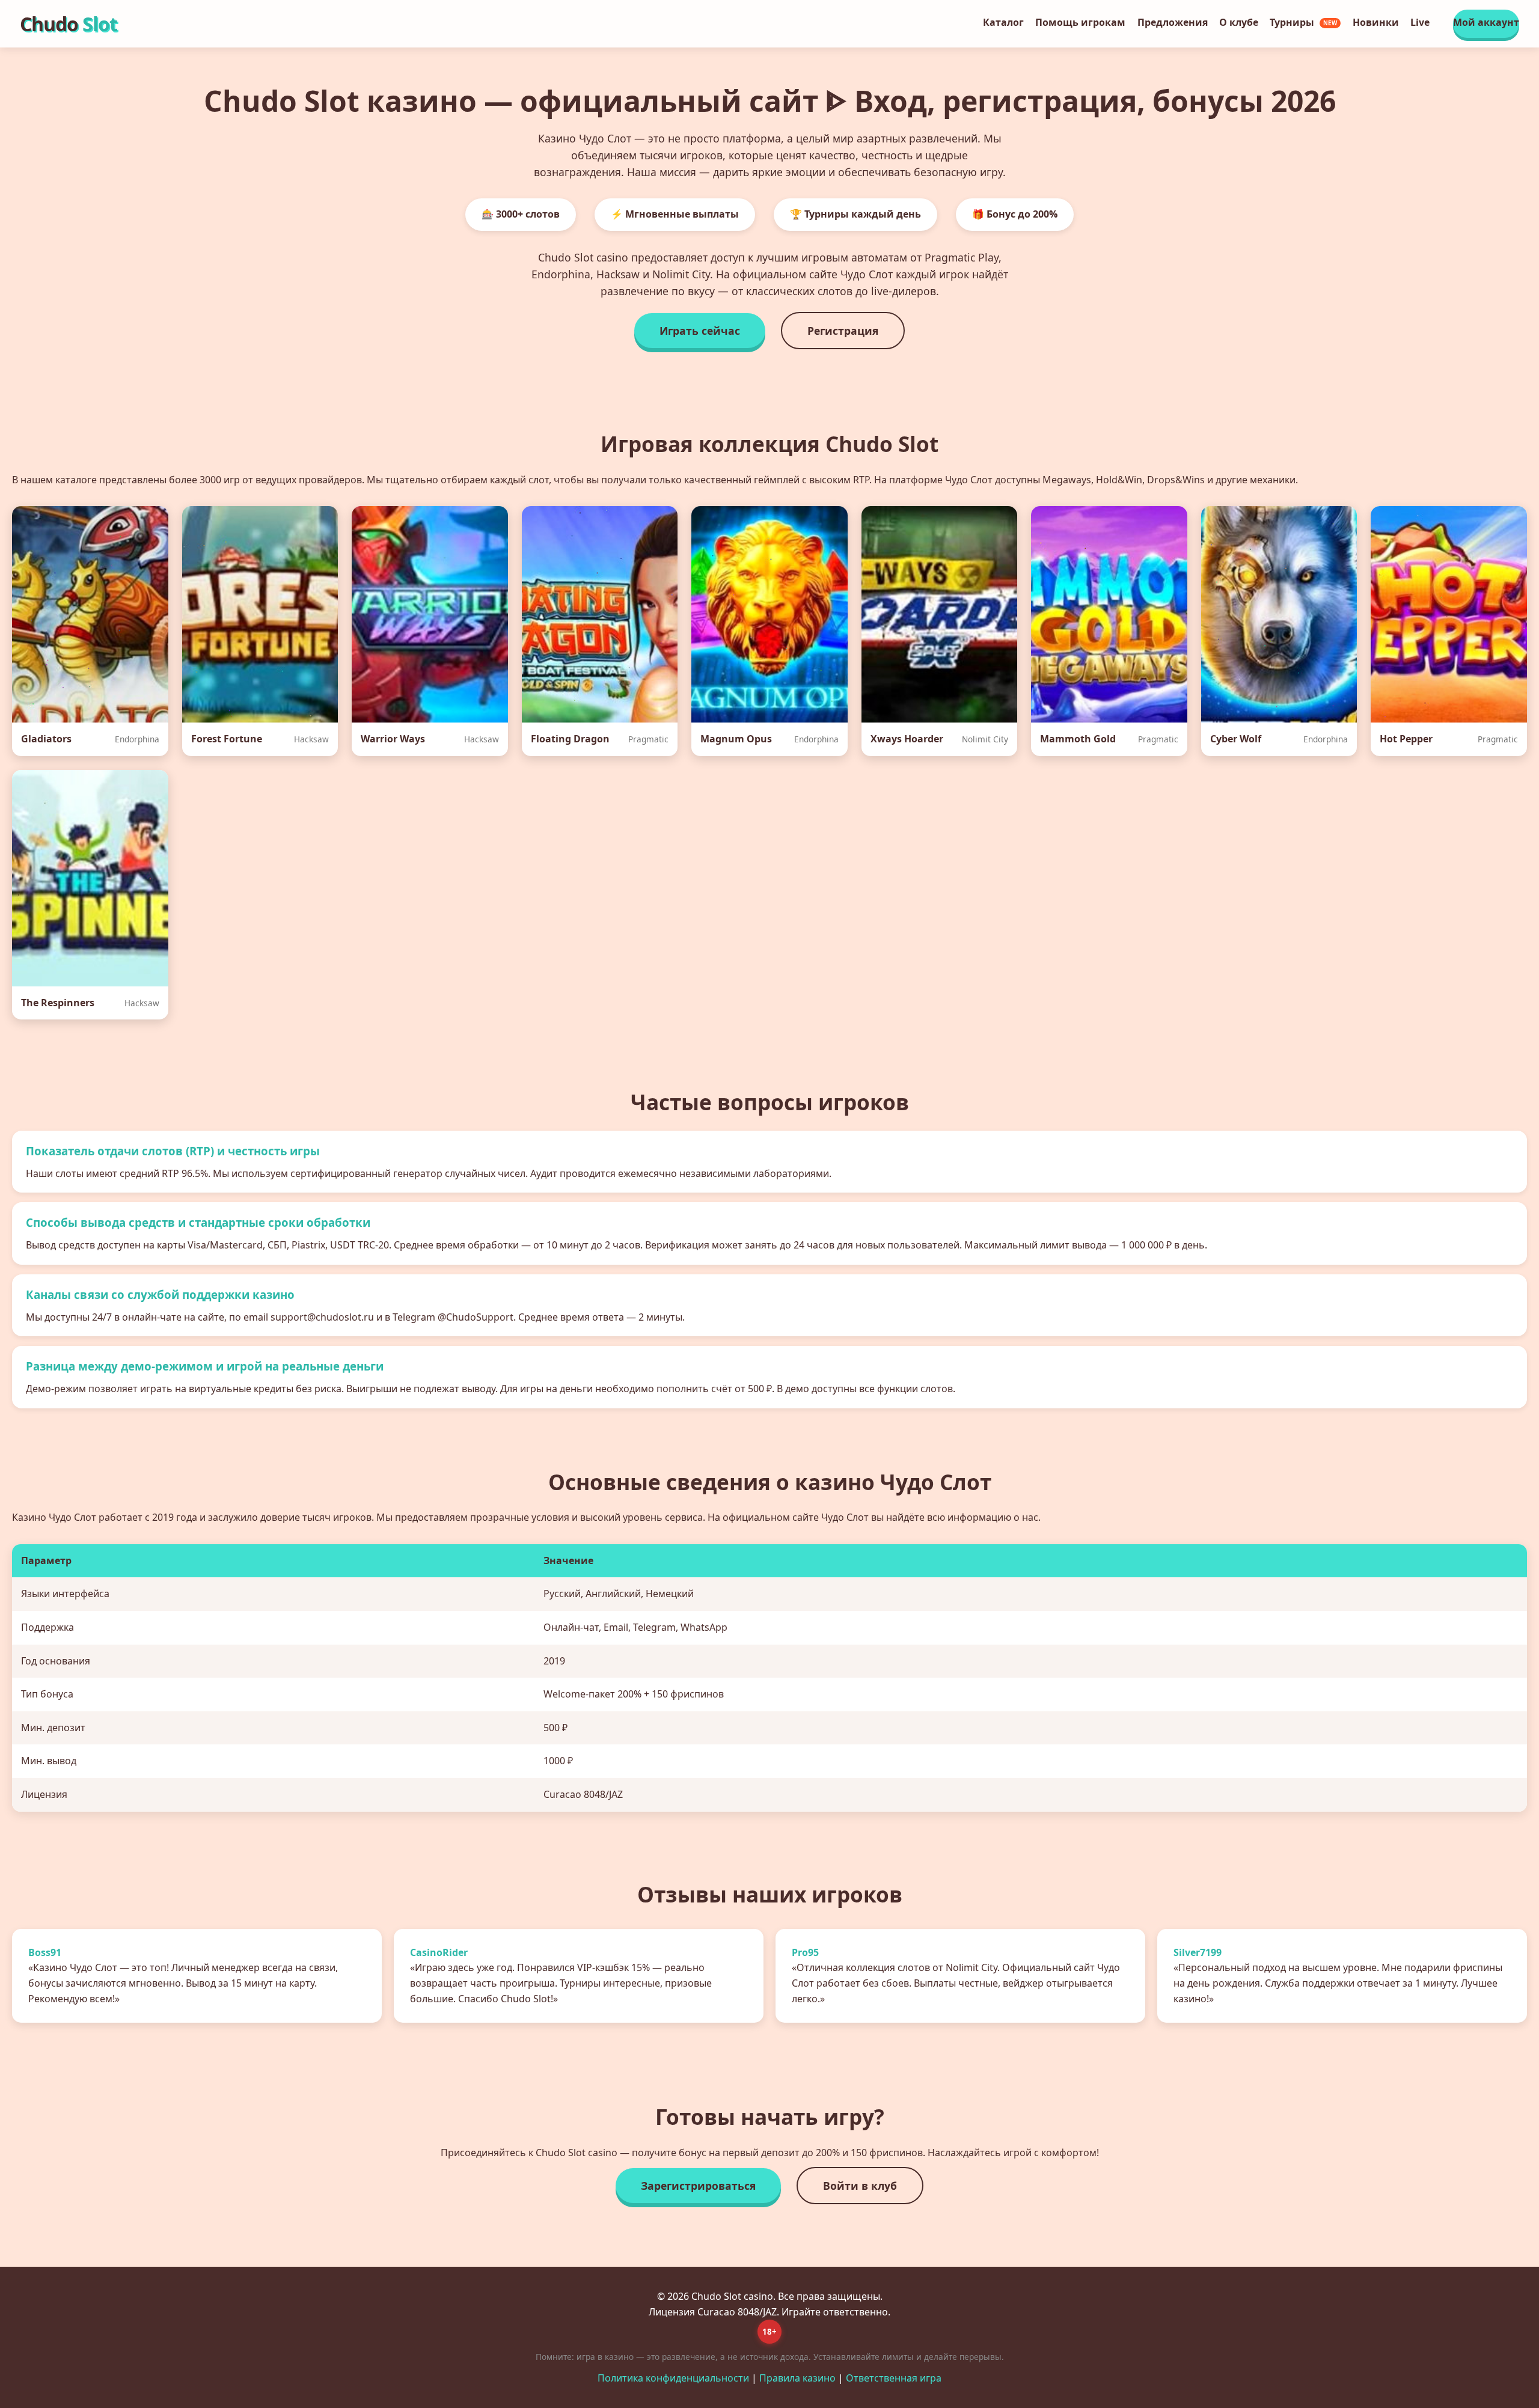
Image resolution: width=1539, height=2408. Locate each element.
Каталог (1003, 22)
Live (1420, 22)
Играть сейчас (700, 331)
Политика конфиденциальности (673, 2378)
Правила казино (797, 2378)
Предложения (1173, 22)
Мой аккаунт (1486, 22)
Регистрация (843, 331)
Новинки (1376, 22)
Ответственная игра (894, 2378)
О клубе (1239, 22)
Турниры (1304, 22)
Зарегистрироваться (698, 2186)
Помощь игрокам (1080, 22)
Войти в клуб (860, 2186)
